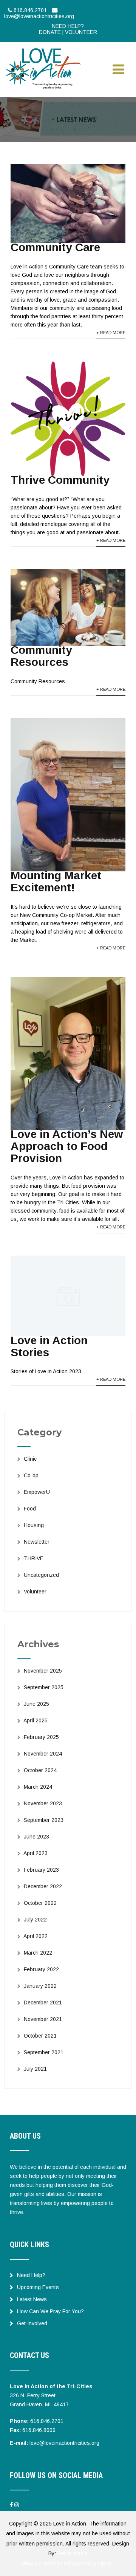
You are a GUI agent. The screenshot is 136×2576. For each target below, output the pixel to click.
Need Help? (31, 2275)
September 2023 (44, 1820)
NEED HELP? (68, 26)
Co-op (31, 1475)
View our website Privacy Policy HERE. (68, 2564)
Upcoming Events (38, 2287)
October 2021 (40, 2036)
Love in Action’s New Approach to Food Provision (67, 1146)
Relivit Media (73, 2553)
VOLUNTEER (81, 32)
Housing (34, 1525)
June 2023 (36, 1837)
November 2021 (43, 2019)
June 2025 (36, 1704)
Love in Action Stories (49, 1346)
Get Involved (32, 2323)
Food (30, 1509)
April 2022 (36, 1936)
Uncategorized (41, 1575)
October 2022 (40, 1903)
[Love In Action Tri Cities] (44, 49)
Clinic (30, 1459)
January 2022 (40, 1986)
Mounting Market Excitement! (56, 881)
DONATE (50, 32)
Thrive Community (60, 480)
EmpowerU (37, 1492)
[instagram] (17, 2505)
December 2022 (43, 1886)
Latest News (32, 2299)
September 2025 (44, 1687)
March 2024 (38, 1787)
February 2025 (41, 1737)
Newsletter (37, 1542)
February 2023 (41, 1870)
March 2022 (38, 1953)
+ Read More (111, 333)
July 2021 (35, 2069)
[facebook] (11, 2505)
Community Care (55, 247)
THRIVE (34, 1558)
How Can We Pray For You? (50, 2311)
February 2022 (41, 1969)
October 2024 (40, 1770)
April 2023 (36, 1853)
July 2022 (35, 1920)
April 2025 (36, 1720)
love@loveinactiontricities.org (64, 2443)
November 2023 (43, 1803)
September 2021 (44, 2052)
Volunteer (35, 1592)
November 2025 (43, 1671)
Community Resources (41, 656)
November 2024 (43, 1754)
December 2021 (43, 2003)
